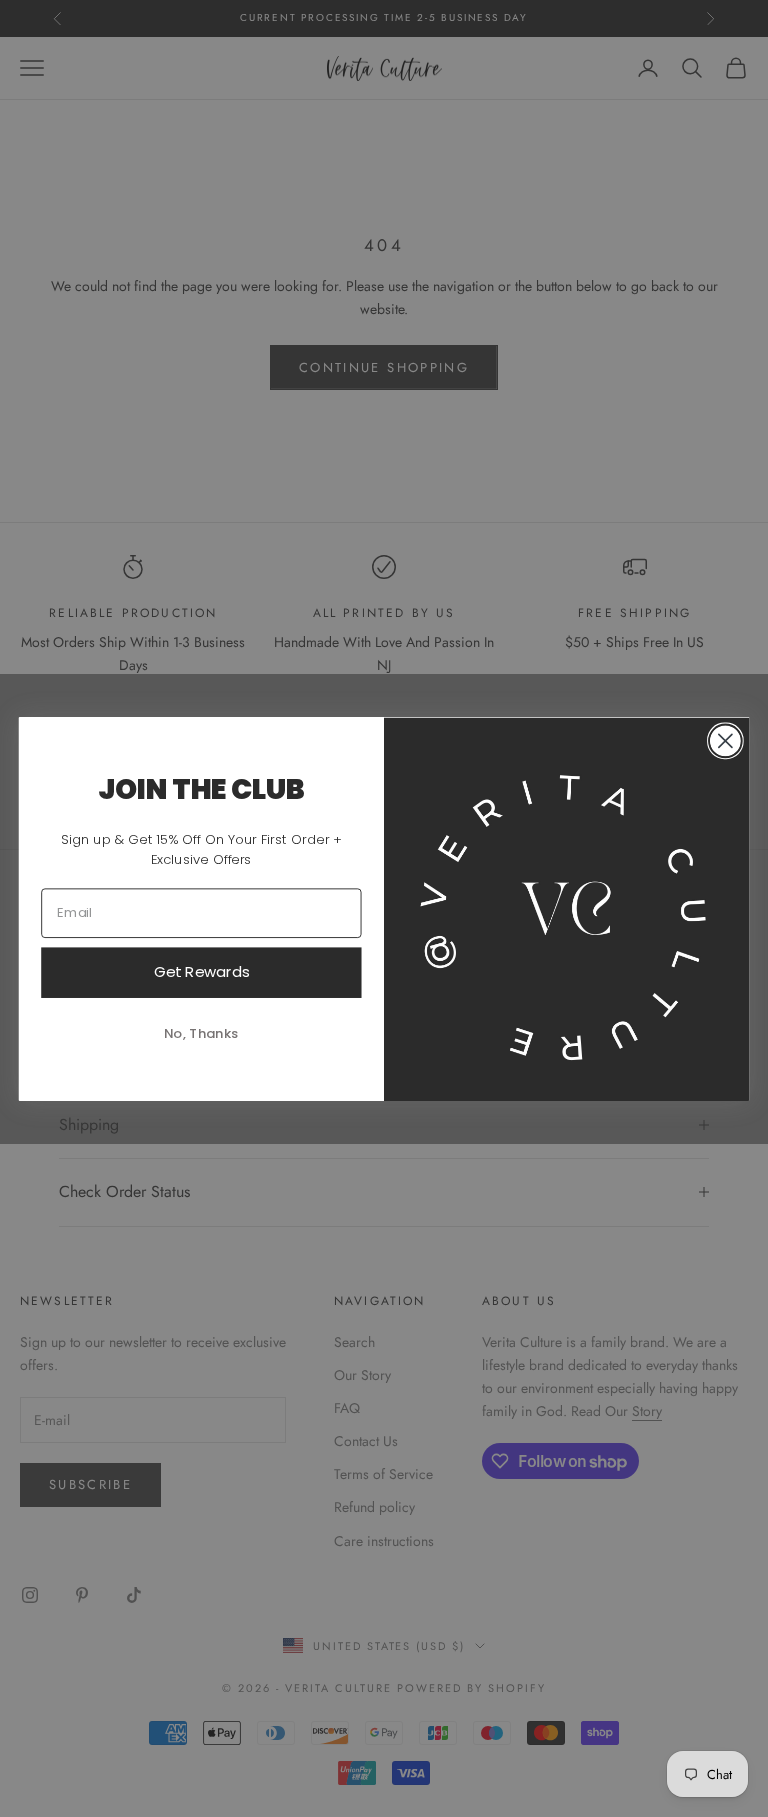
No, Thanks (201, 1032)
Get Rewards (202, 971)
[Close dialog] (725, 740)
